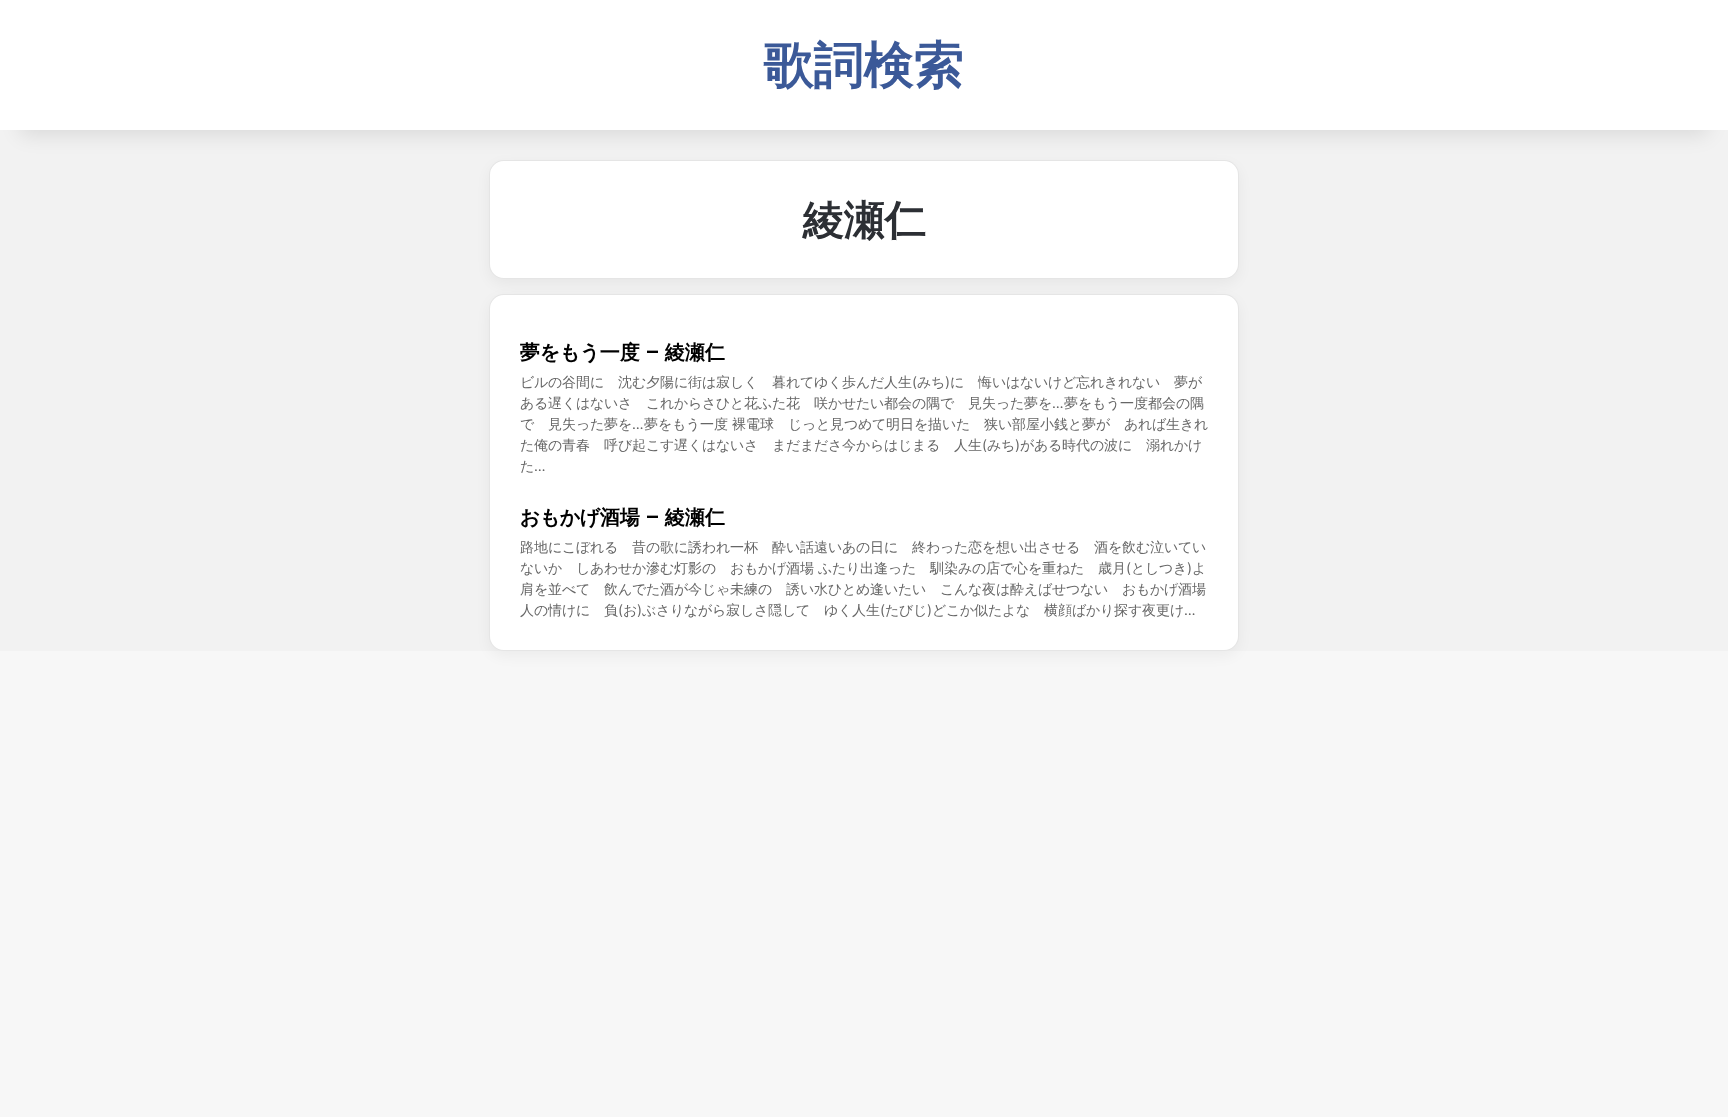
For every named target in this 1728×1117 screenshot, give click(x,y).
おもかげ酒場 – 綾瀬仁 (622, 517)
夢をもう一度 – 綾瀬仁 (622, 352)
